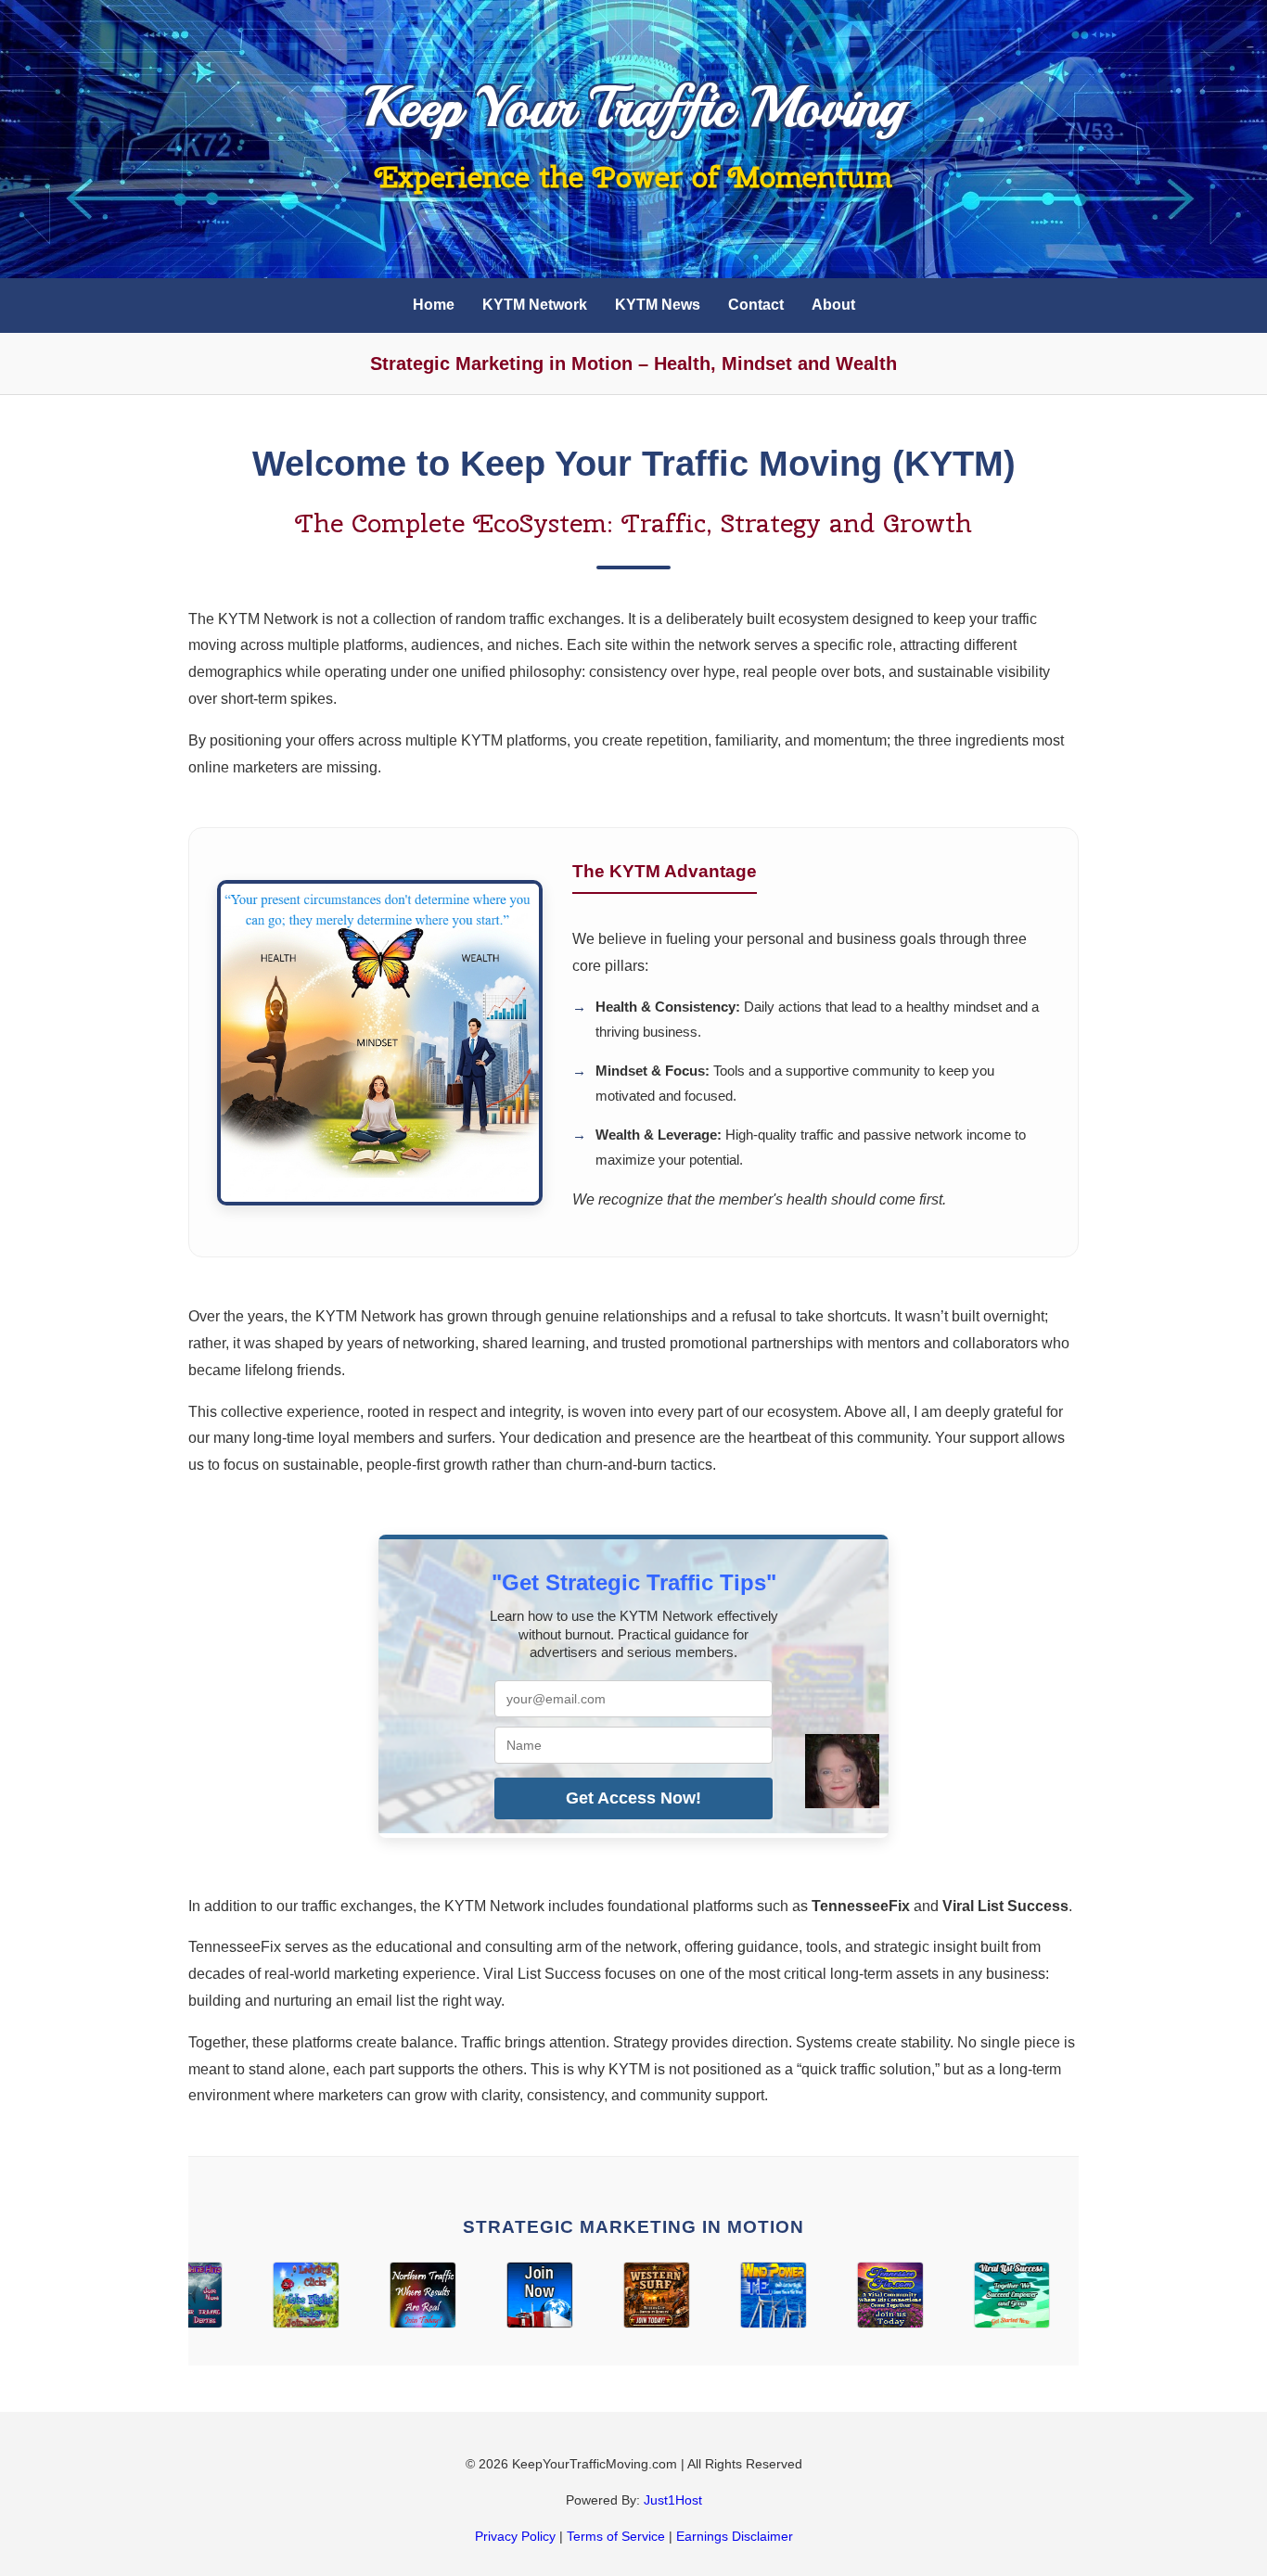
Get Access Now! (633, 1798)
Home (434, 305)
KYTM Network (535, 305)
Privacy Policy (515, 2536)
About (833, 305)
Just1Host (673, 2500)
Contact (756, 305)
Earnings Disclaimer (735, 2536)
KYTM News (658, 305)
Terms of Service (616, 2536)
